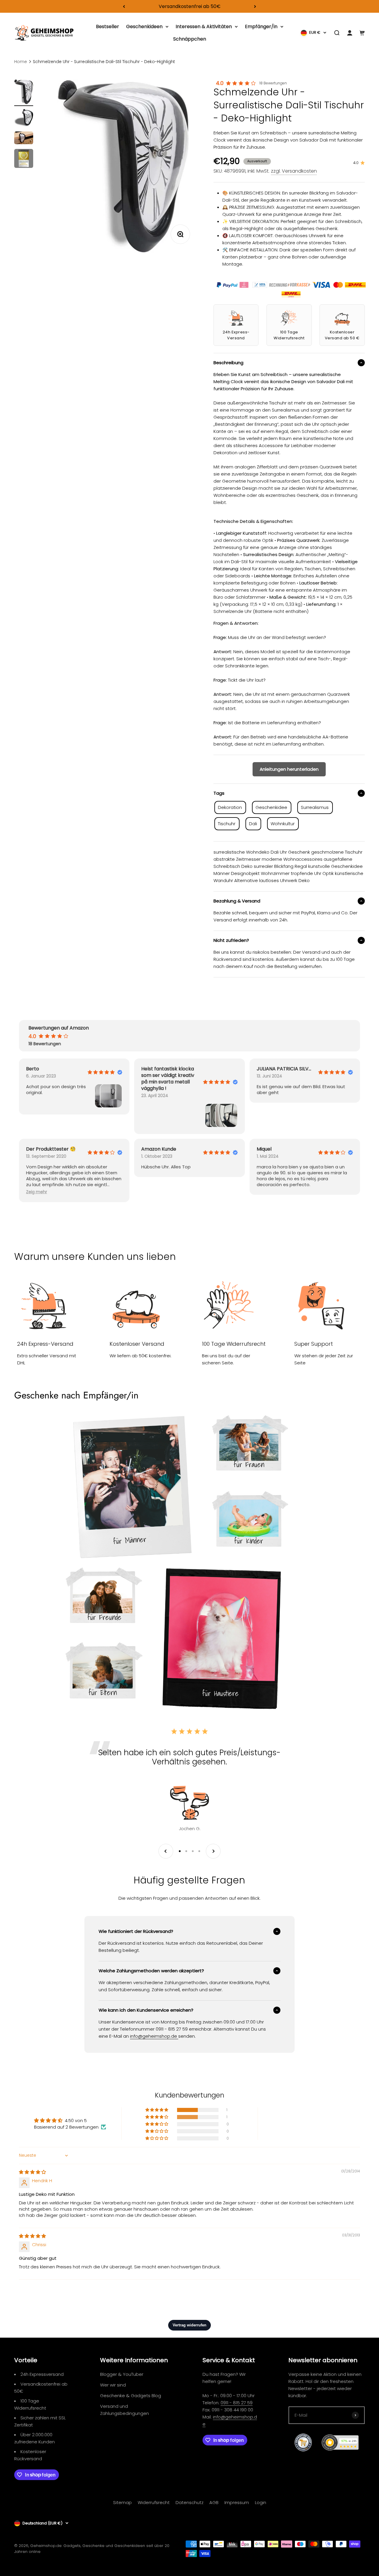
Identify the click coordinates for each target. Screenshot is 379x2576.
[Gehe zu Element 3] (24, 139)
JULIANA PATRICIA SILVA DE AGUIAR (285, 1069)
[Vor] (255, 6)
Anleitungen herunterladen (289, 769)
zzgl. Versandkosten (294, 171)
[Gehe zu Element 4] (24, 159)
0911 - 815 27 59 (237, 2403)
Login (261, 2502)
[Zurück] (124, 6)
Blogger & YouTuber (122, 2374)
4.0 (220, 83)
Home (21, 62)
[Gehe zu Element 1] (24, 93)
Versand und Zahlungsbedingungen (125, 2410)
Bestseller (107, 27)
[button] (37, 1192)
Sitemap (122, 2502)
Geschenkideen (144, 27)
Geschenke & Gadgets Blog (131, 2396)
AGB (214, 2502)
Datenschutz (189, 2502)
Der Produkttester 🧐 (51, 1149)
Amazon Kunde (159, 1149)
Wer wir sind (113, 2385)
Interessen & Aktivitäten (204, 27)
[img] (32, 2172)
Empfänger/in (261, 27)
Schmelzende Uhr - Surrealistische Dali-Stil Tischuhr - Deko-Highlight (104, 62)
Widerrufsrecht (154, 2502)
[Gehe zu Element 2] (24, 119)
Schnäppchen (190, 39)
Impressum (237, 2502)
